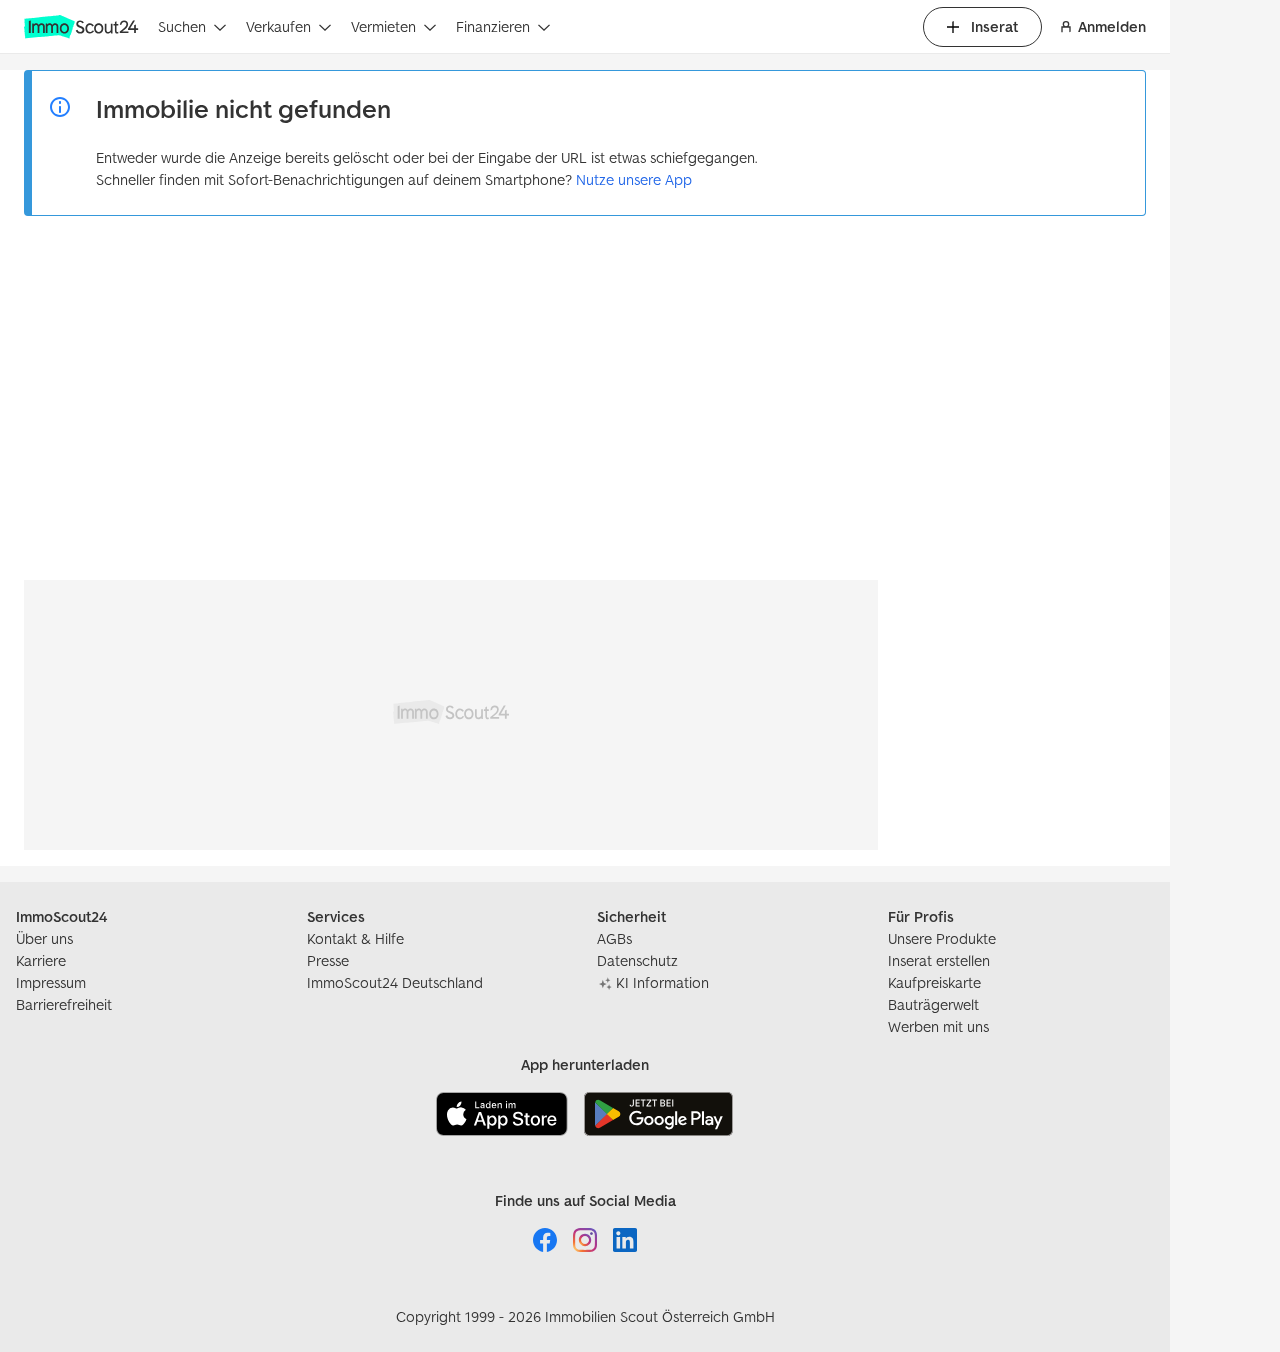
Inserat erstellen (939, 960)
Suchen (182, 26)
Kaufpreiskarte (934, 982)
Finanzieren (493, 26)
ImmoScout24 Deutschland (395, 982)
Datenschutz (637, 960)
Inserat (994, 26)
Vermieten (383, 26)
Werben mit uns (938, 1026)
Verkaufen (278, 26)
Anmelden (1112, 26)
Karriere (41, 960)
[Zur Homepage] (83, 27)
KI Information (662, 982)
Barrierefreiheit (64, 1004)
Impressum (51, 982)
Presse (328, 960)
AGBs (614, 938)
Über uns (44, 938)
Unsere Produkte (942, 938)
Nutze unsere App (634, 179)
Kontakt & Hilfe (355, 938)
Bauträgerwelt (933, 1004)
